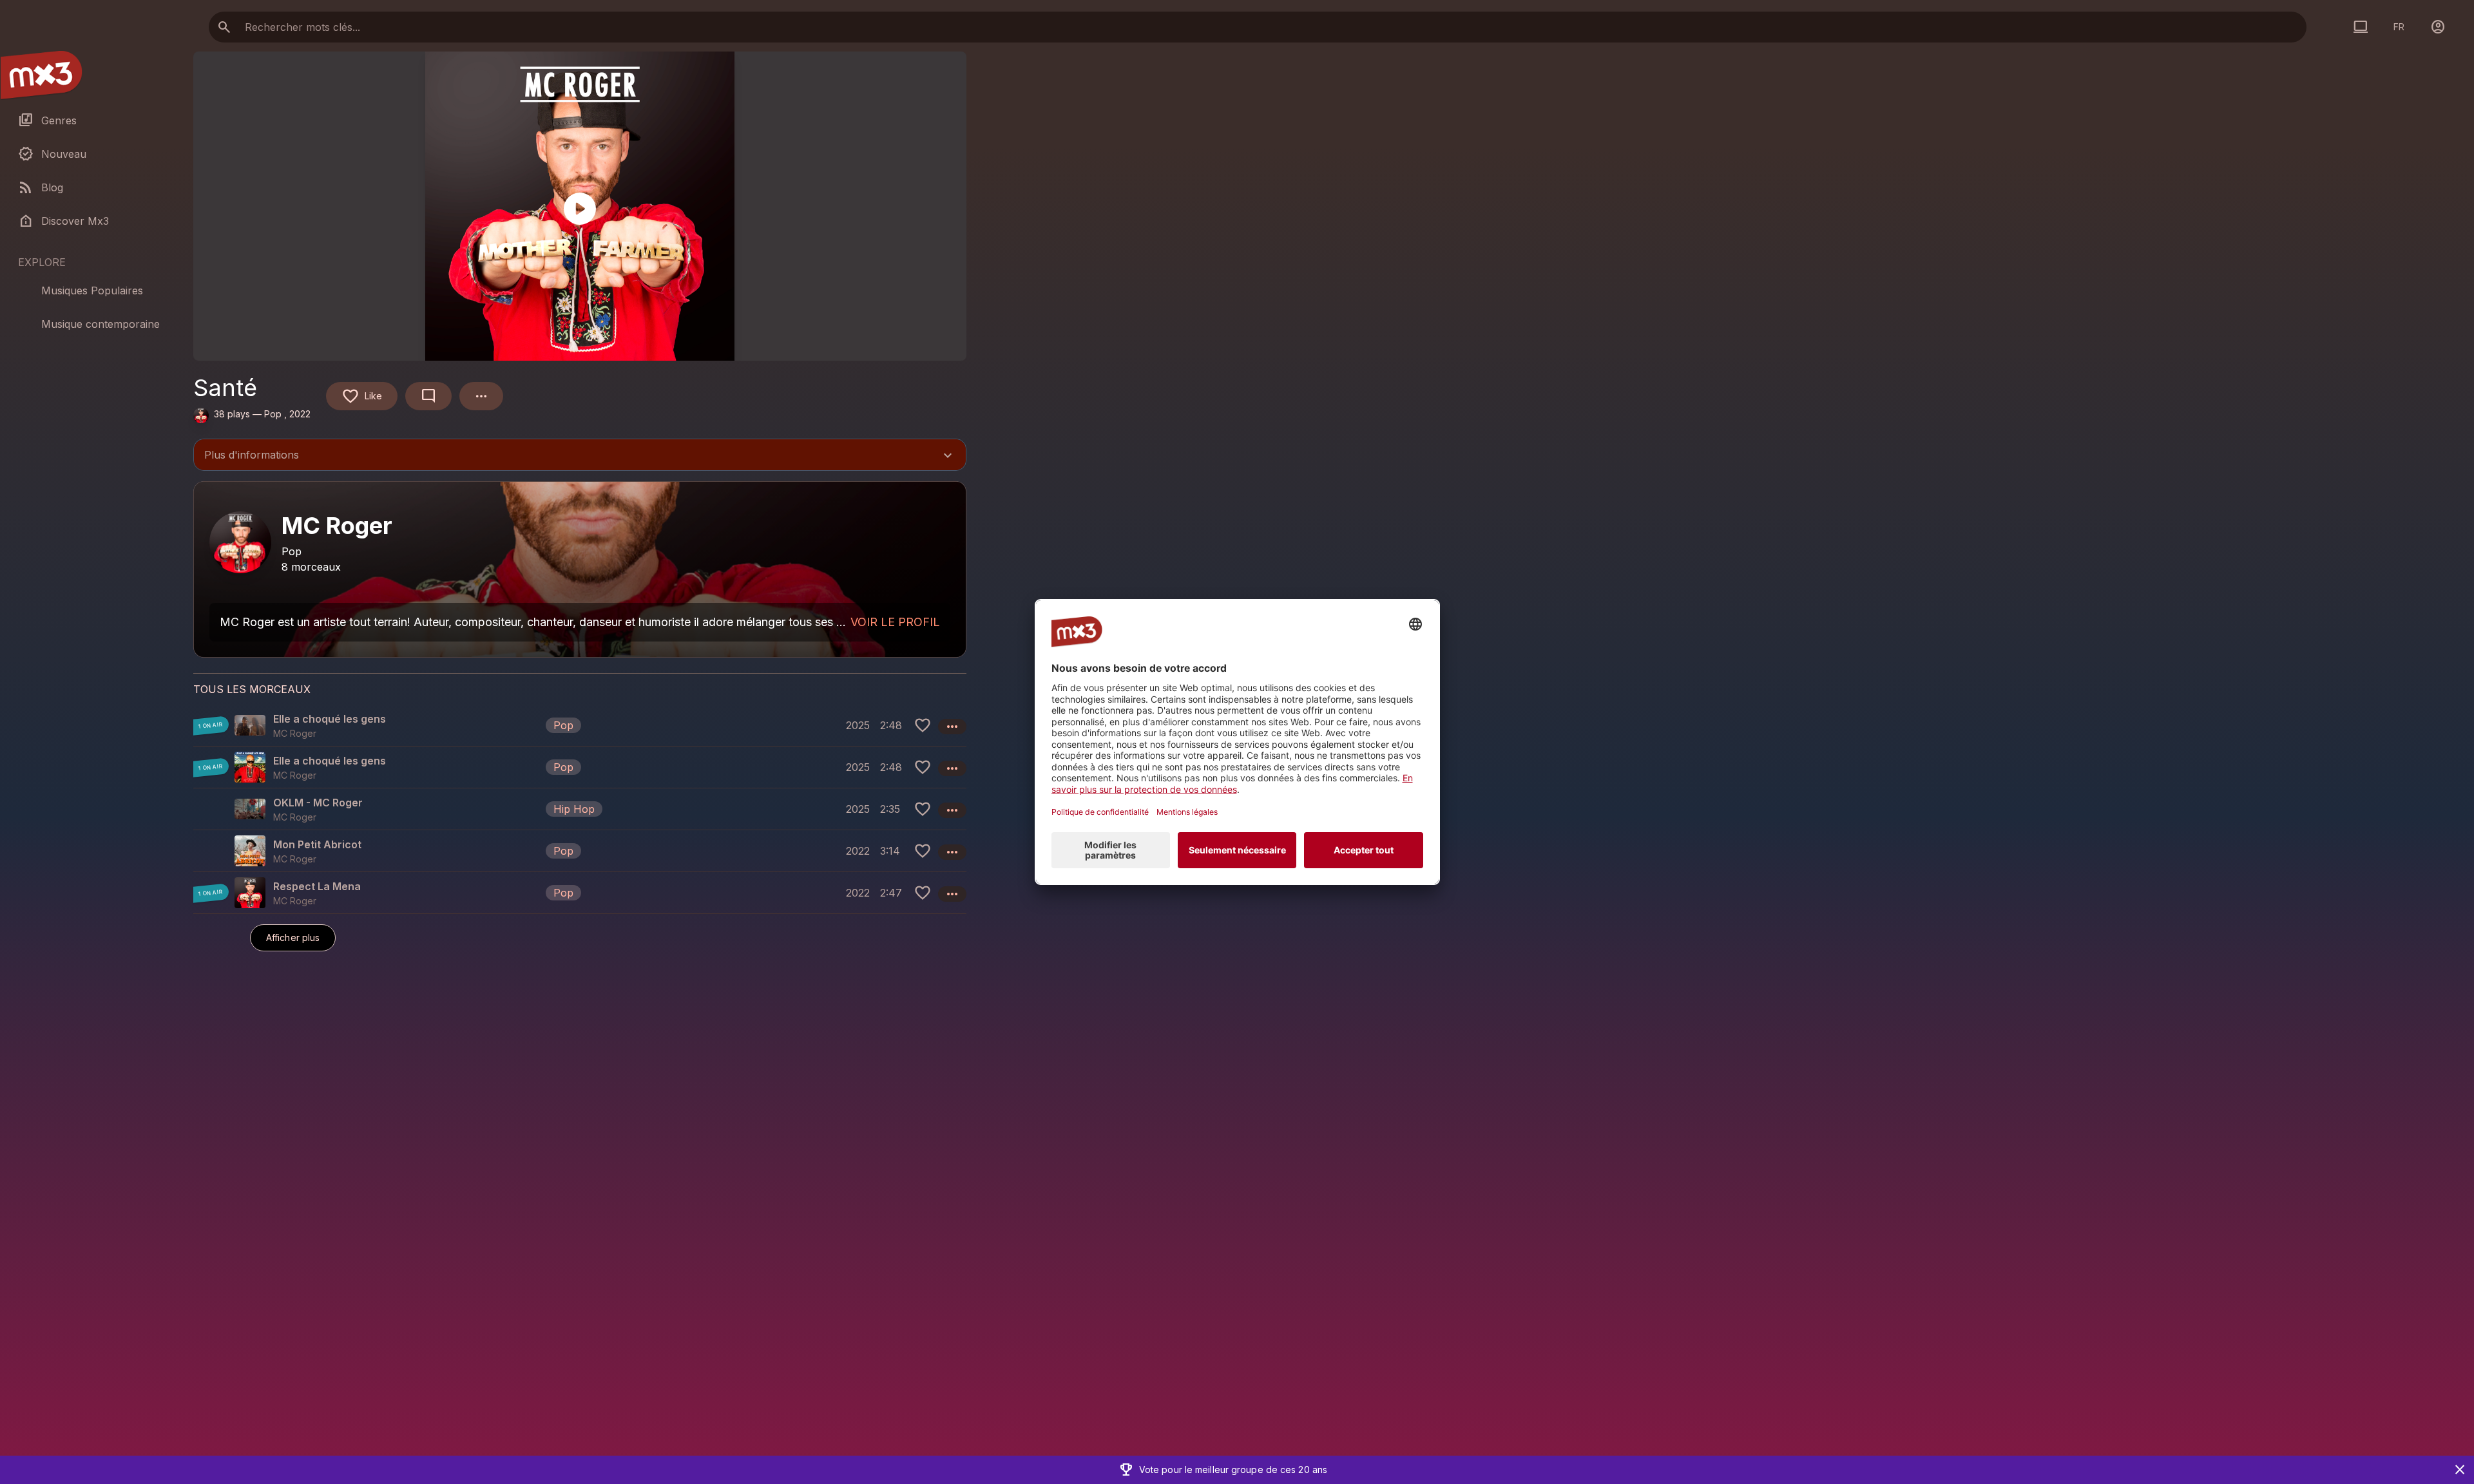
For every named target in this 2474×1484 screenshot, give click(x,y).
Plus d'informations (580, 456)
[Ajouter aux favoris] (923, 725)
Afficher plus (293, 937)
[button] (580, 725)
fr (2399, 27)
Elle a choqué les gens (330, 719)
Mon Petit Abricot (317, 844)
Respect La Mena (317, 886)
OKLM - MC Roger (318, 803)
